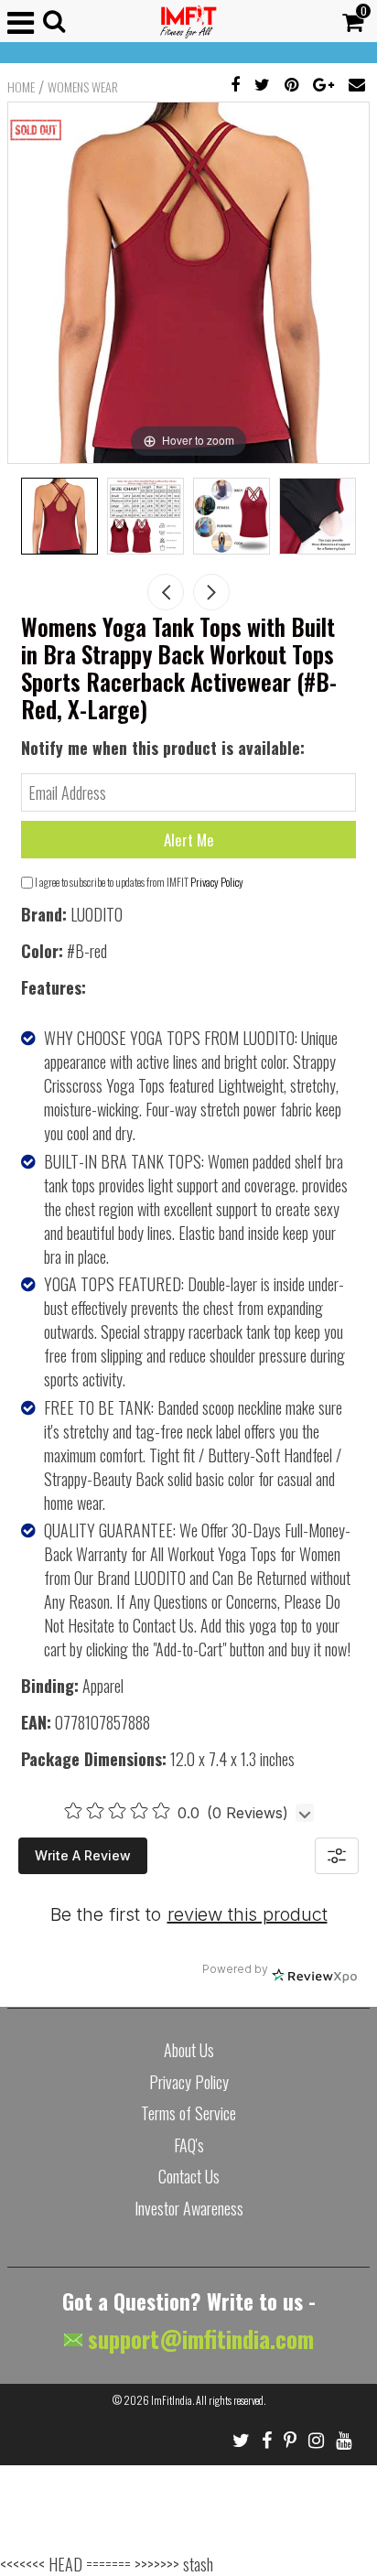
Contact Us (189, 2176)
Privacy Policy (217, 882)
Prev (166, 592)
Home (21, 87)
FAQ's (189, 2145)
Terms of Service (188, 2113)
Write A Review (83, 1855)
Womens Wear (83, 87)
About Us (189, 2050)
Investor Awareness (189, 2208)
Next (211, 592)
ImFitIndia (172, 2400)
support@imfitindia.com (198, 2339)
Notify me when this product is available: (163, 748)
